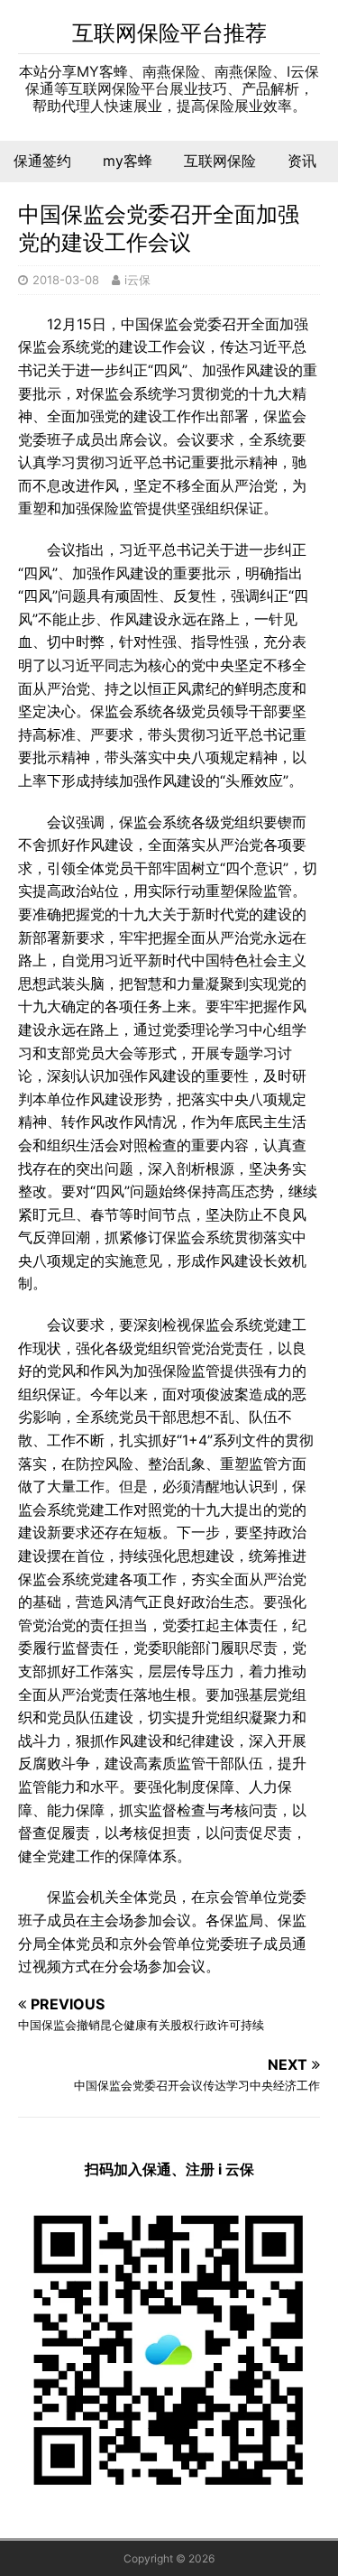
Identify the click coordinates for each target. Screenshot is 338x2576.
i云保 (137, 280)
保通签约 (42, 161)
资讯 (302, 161)
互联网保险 (220, 161)
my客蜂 (128, 161)
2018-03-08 (66, 280)
